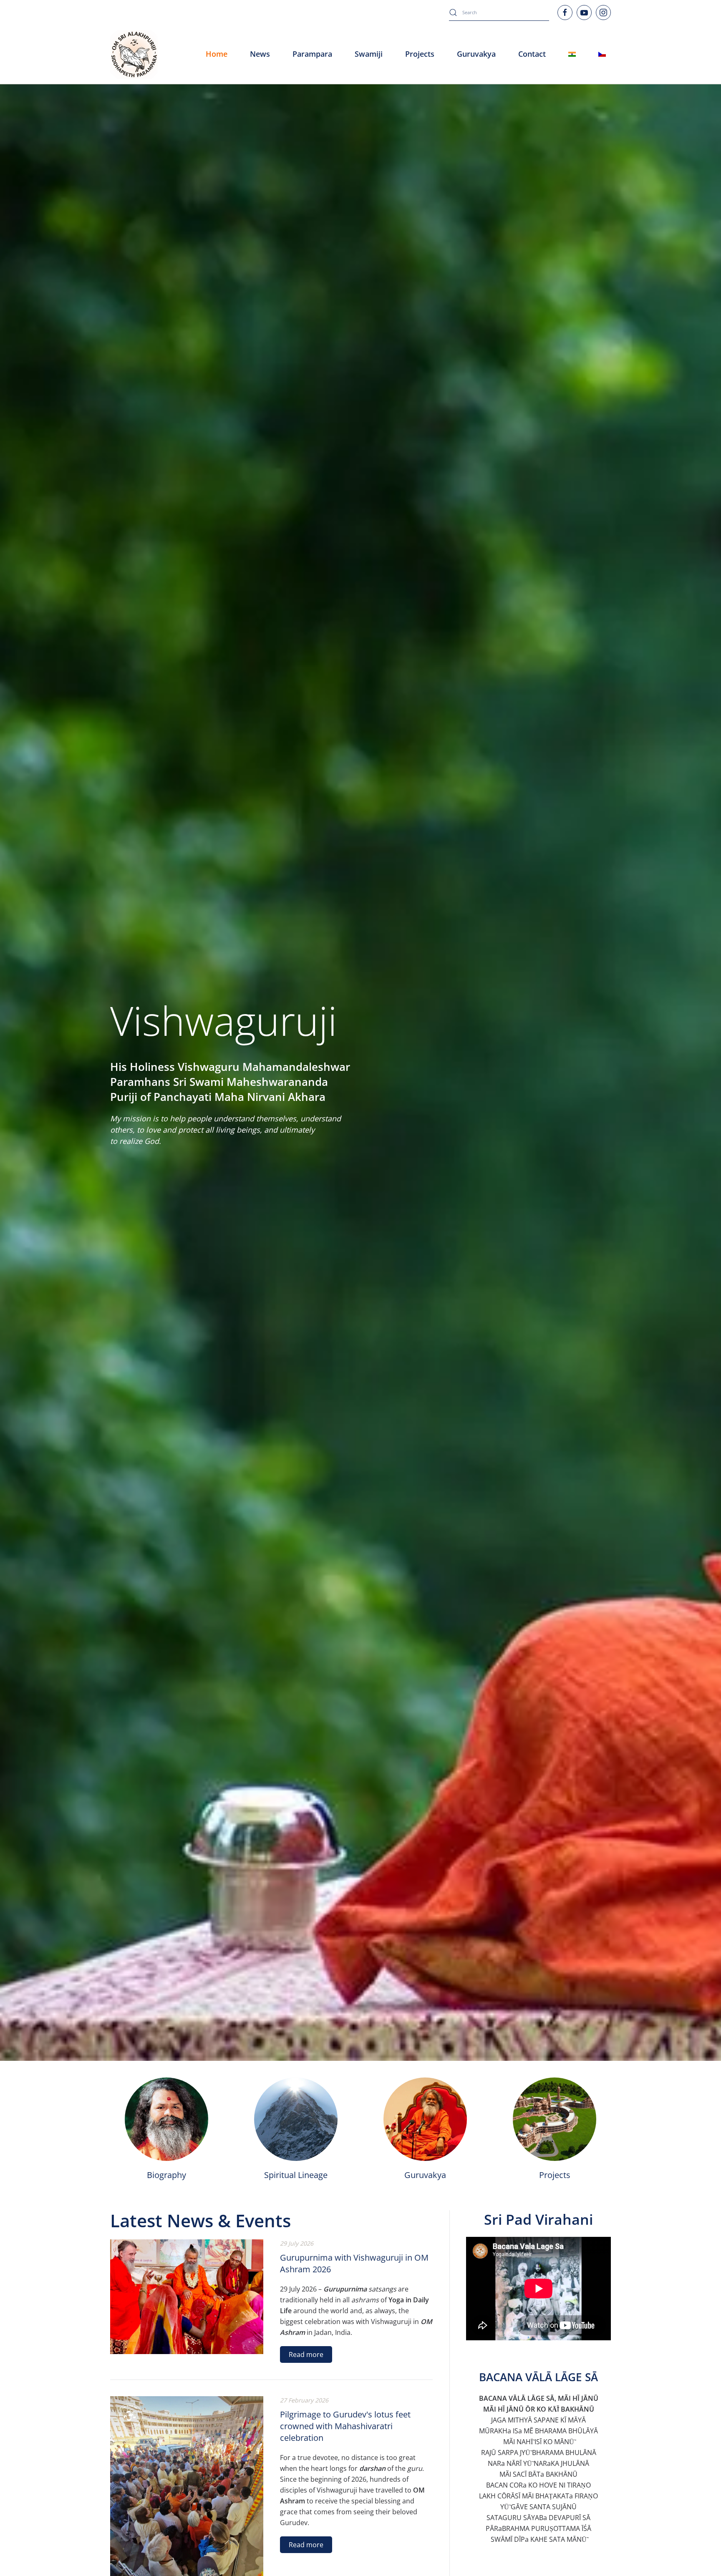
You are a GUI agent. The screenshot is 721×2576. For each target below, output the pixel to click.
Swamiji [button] (369, 54)
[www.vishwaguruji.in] (572, 54)
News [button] (260, 54)
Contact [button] (532, 54)
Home (217, 54)
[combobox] (499, 13)
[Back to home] (134, 54)
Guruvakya (476, 54)
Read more (306, 2354)
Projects (420, 54)
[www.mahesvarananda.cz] (602, 54)
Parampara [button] (312, 54)
